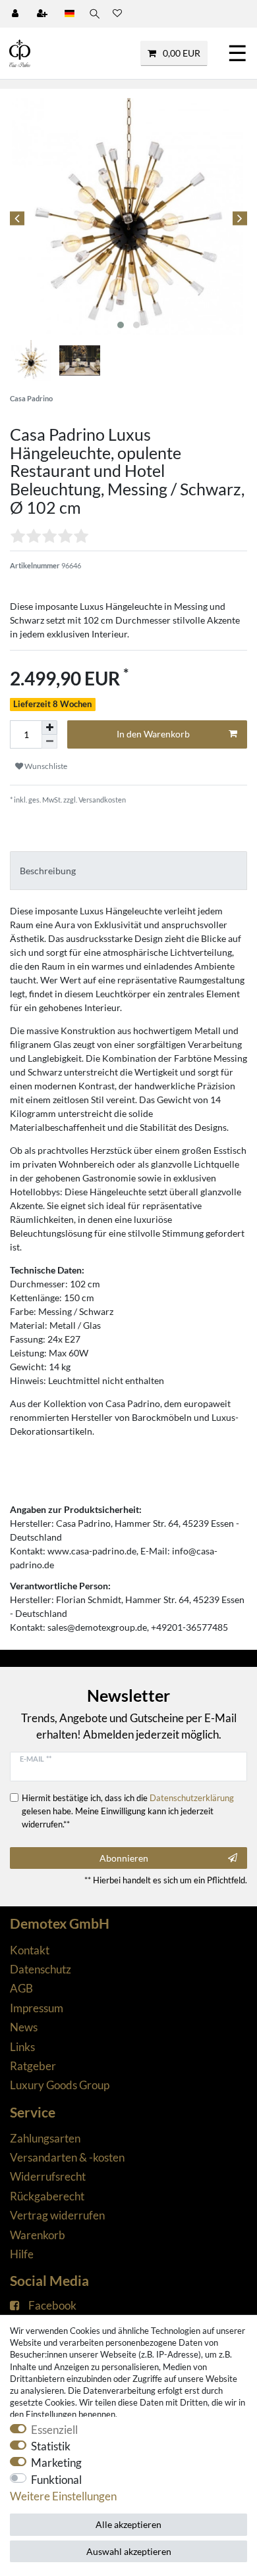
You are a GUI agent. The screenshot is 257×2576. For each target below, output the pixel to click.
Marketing (56, 2463)
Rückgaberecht (47, 2196)
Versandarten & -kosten (67, 2157)
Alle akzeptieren (128, 2524)
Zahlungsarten (45, 2138)
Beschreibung (48, 871)
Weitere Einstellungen (63, 2496)
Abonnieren (124, 1858)
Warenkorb (38, 2235)
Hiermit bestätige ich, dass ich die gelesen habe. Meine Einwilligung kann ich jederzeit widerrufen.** (128, 1811)
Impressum (37, 2008)
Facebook (52, 2305)
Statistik (51, 2446)
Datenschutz (41, 1969)
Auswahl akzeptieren (129, 2551)
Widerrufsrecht (48, 2176)
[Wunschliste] (117, 14)
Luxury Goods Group (60, 2085)
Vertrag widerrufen (57, 2215)
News (24, 2027)
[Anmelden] (16, 14)
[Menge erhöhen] (49, 728)
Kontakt (30, 1950)
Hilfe (22, 2254)
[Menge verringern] (49, 742)
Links (22, 2047)
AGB (21, 1988)
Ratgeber (33, 2066)
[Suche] (94, 14)
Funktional (56, 2480)
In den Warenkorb (153, 734)
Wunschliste (45, 766)
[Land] (70, 14)
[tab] (128, 871)
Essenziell (54, 2430)
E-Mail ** (36, 1759)
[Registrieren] (43, 14)
